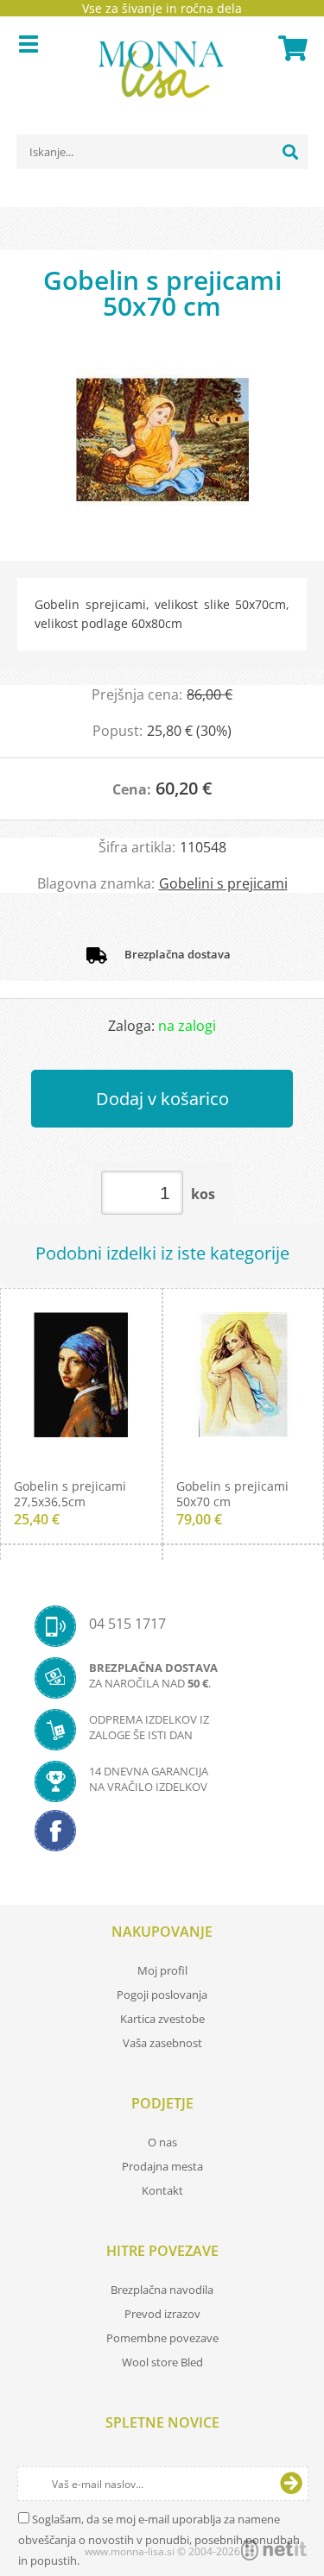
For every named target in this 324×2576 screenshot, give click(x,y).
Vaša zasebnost (162, 2043)
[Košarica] (290, 48)
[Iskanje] (290, 152)
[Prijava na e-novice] (291, 2484)
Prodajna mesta (162, 2166)
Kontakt (162, 2190)
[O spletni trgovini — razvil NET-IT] (274, 2550)
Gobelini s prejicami (223, 883)
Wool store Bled (162, 2362)
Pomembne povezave (162, 2338)
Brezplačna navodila (162, 2290)
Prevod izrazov (162, 2314)
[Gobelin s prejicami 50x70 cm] (162, 449)
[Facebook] (162, 1836)
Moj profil (162, 1970)
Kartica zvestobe (162, 2019)
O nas (162, 2142)
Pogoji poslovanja (162, 1995)
